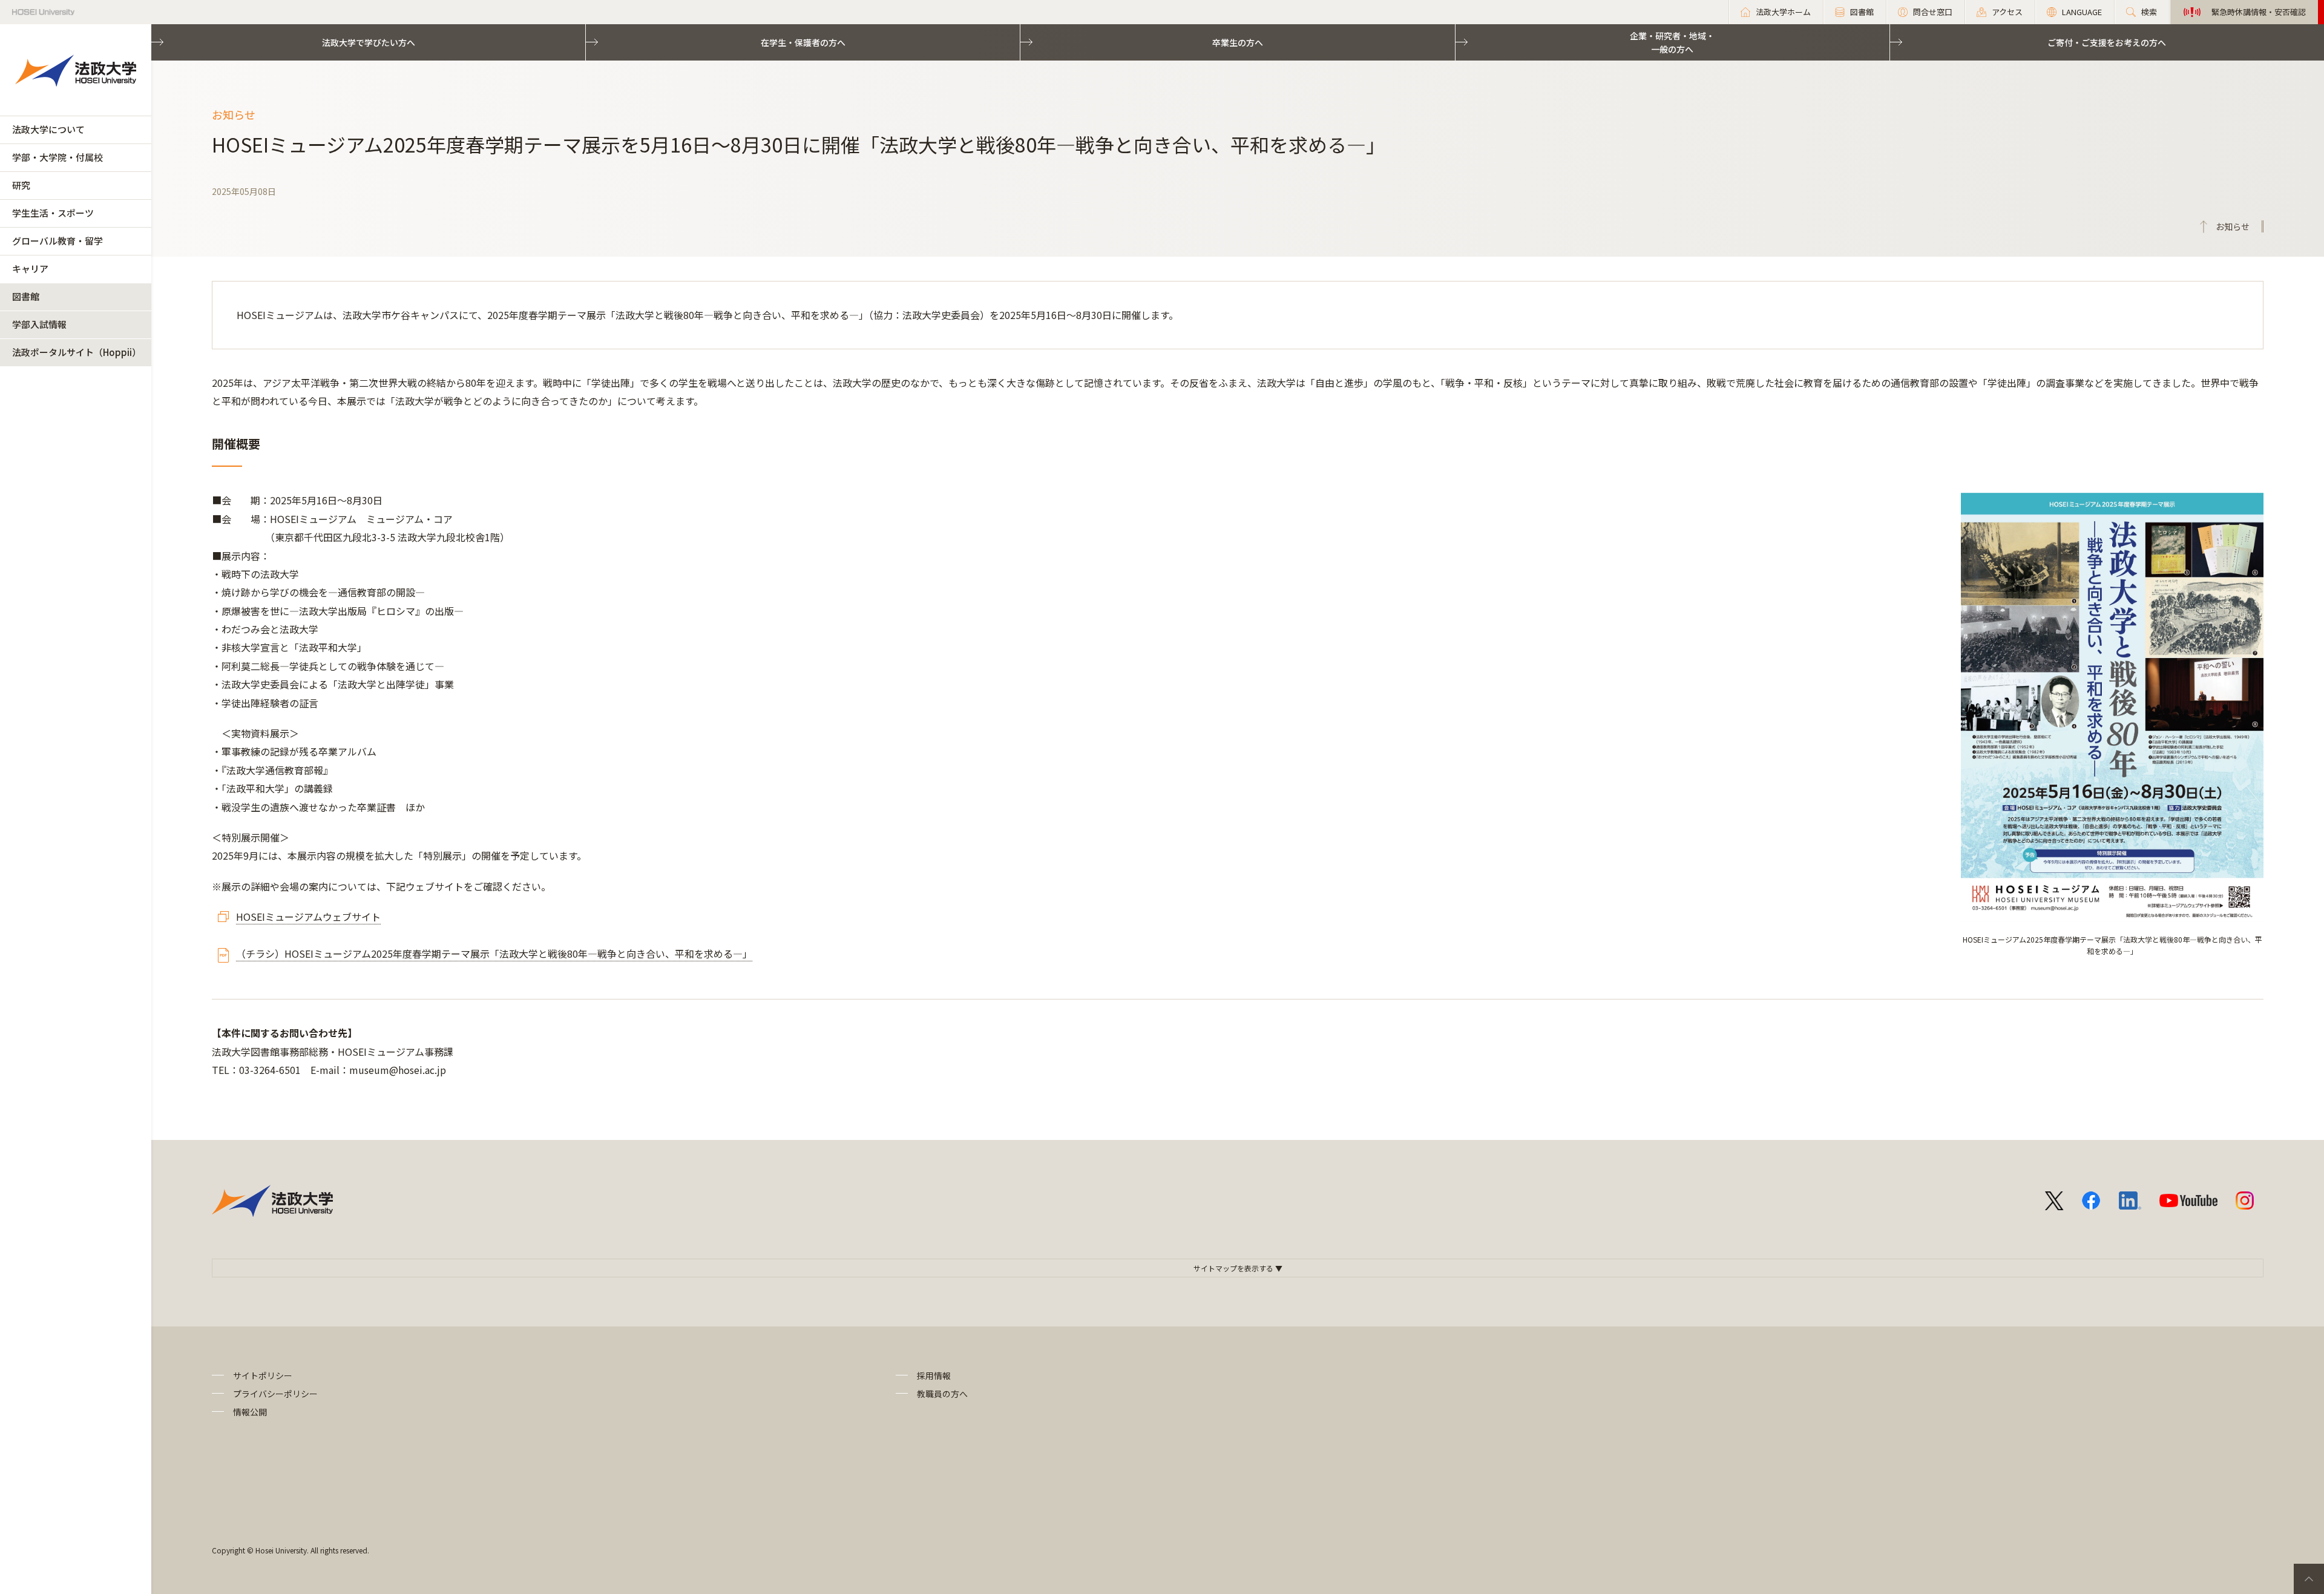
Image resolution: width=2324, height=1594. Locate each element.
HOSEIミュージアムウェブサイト (308, 917)
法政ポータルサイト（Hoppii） (77, 352)
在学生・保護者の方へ (803, 42)
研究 (21, 185)
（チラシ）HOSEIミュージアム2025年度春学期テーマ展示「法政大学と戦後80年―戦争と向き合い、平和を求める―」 (494, 953)
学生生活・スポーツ (53, 213)
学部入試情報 (39, 324)
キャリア (30, 268)
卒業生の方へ (1238, 42)
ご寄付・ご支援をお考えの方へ (2107, 42)
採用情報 (934, 1375)
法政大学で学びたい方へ (369, 42)
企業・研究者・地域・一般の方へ (1672, 42)
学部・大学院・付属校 (57, 157)
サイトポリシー (263, 1375)
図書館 (26, 296)
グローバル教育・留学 (57, 241)
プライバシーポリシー (275, 1394)
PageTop (2309, 1579)
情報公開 (250, 1412)
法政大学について (48, 129)
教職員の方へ (942, 1394)
